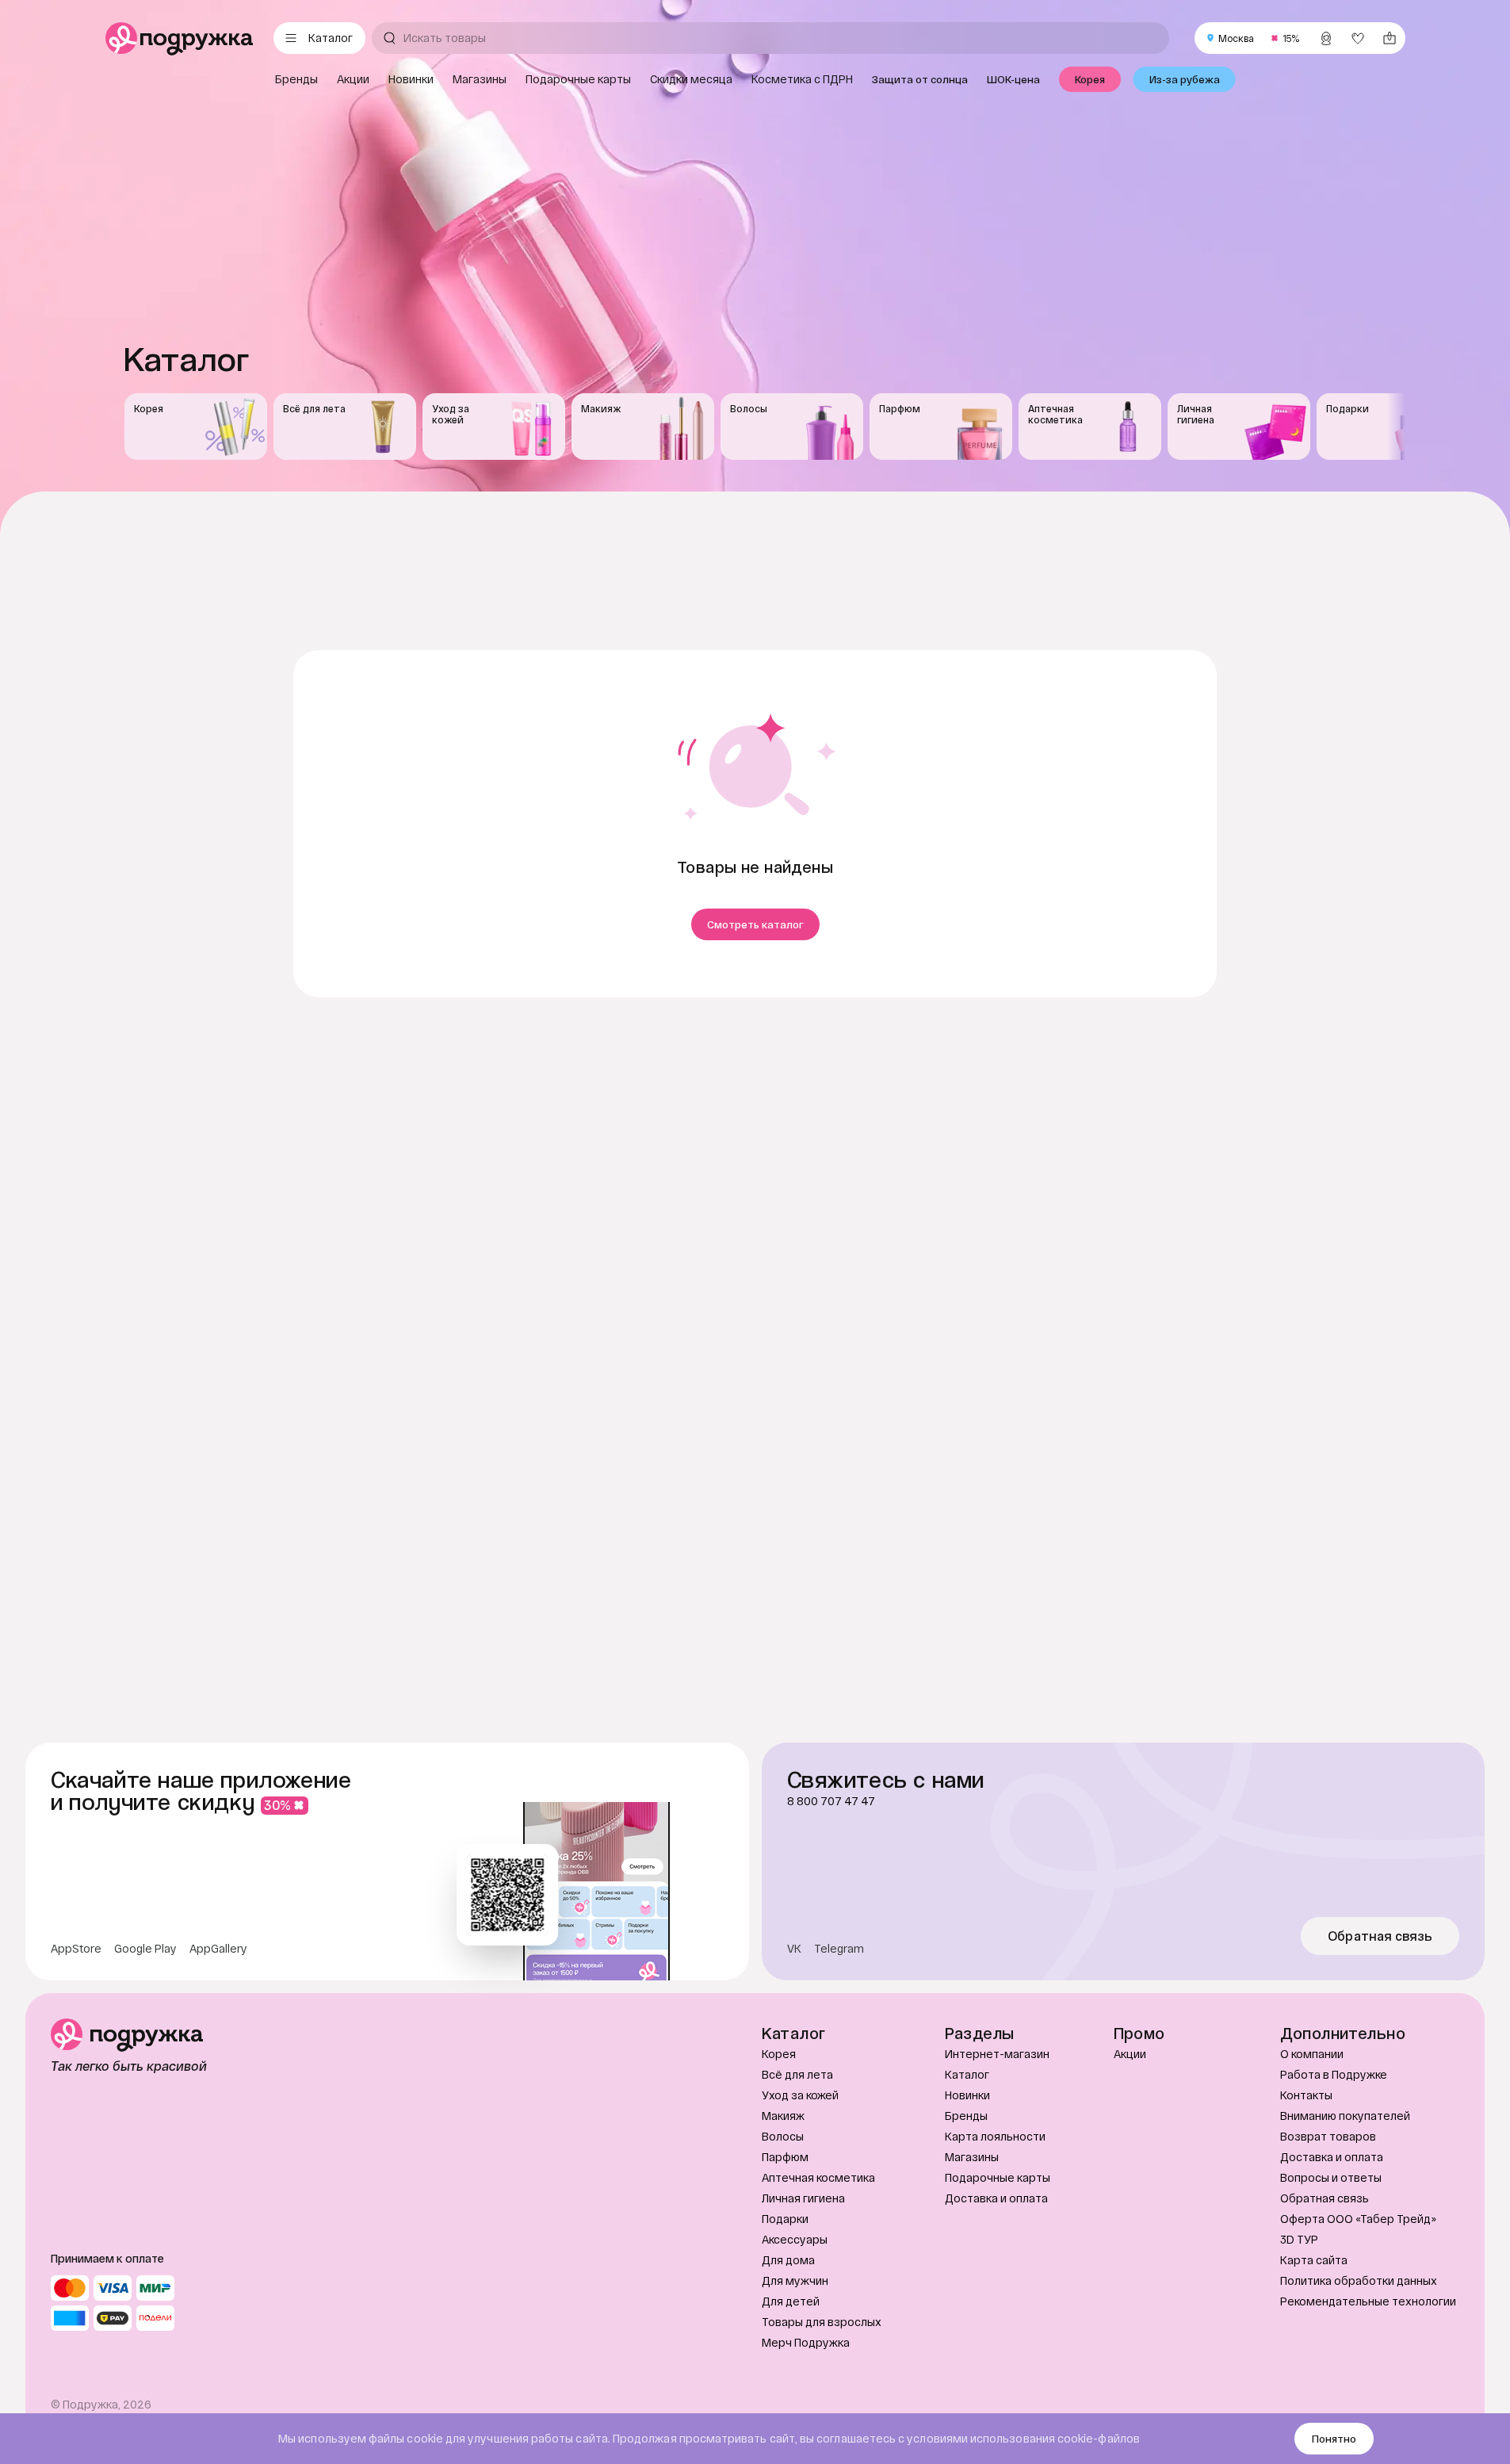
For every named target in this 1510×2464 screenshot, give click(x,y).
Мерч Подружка (806, 2342)
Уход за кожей (800, 2095)
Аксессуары (795, 2239)
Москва (1236, 38)
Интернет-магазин (997, 2054)
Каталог (967, 2074)
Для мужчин (795, 2280)
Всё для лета (797, 2074)
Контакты (1306, 2095)
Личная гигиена (803, 2198)
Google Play (145, 1949)
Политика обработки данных (1359, 2280)
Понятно (1334, 2439)
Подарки (785, 2219)
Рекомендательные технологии (1368, 2301)
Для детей (791, 2301)
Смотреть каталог (755, 924)
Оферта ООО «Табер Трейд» (1358, 2219)
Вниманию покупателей (1345, 2116)
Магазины (972, 2157)
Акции (1130, 2054)
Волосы (783, 2136)
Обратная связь (1380, 1936)
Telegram (839, 1949)
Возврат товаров (1328, 2136)
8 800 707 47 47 (831, 1801)
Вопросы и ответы (1331, 2177)
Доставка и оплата (996, 2198)
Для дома (788, 2260)
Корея (779, 2054)
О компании (1312, 2054)
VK (794, 1949)
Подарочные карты (998, 2177)
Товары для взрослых (822, 2322)
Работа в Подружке (1334, 2074)
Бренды (966, 2116)
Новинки (967, 2095)
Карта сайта (1314, 2260)
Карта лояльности (995, 2136)
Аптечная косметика (818, 2177)
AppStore (76, 1949)
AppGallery (218, 1949)
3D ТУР (1299, 2239)
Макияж (783, 2116)
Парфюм (785, 2157)
